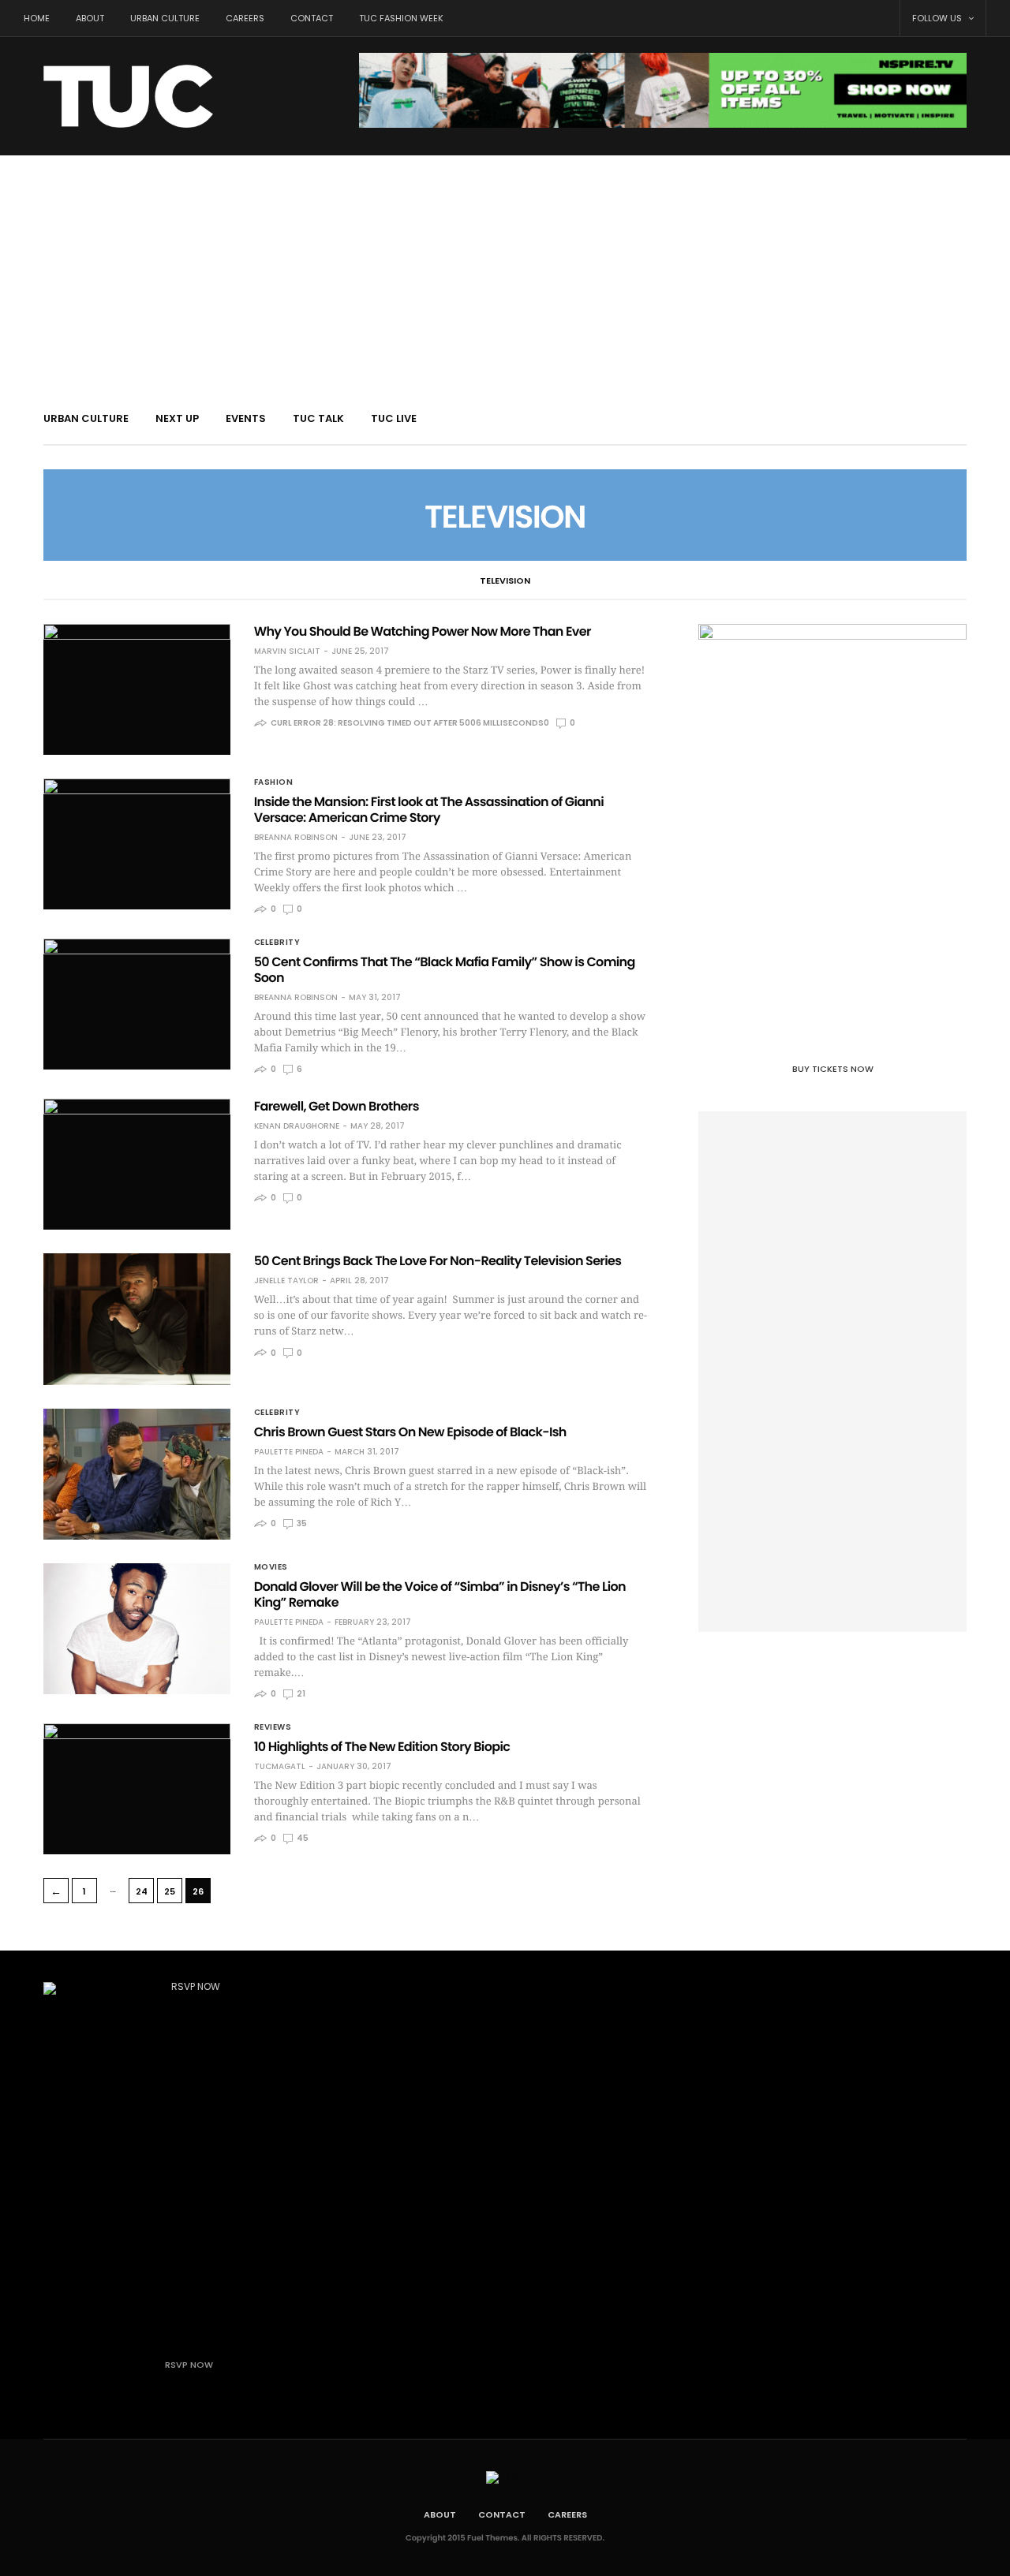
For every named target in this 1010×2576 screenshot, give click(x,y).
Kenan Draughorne (297, 1126)
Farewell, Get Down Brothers (337, 1106)
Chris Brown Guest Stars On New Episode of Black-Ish (410, 1432)
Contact (312, 18)
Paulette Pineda (289, 1452)
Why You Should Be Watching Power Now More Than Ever (423, 631)
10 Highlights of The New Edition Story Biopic (382, 1747)
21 (300, 1694)
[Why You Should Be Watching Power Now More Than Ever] (137, 689)
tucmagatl (280, 1767)
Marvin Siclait (287, 651)
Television (505, 581)
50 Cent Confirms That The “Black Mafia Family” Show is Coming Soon (445, 970)
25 (170, 1891)
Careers (245, 18)
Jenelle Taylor (286, 1281)
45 (302, 1838)
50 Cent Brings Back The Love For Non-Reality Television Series (438, 1261)
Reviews (273, 1727)
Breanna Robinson (296, 838)
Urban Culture (165, 18)
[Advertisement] (505, 274)
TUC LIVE (394, 418)
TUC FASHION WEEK (401, 18)
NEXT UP (177, 418)
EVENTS (246, 418)
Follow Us (938, 18)
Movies (271, 1567)
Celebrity (277, 943)
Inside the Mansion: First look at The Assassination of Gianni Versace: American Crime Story (429, 810)
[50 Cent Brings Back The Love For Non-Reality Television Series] (137, 1319)
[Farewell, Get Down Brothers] (137, 1164)
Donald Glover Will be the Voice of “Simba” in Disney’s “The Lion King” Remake (440, 1594)
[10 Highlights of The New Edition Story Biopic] (137, 1789)
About (90, 18)
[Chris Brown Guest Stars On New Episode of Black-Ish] (137, 1474)
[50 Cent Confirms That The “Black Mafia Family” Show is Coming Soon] (137, 1004)
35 (301, 1523)
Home (37, 18)
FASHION (274, 782)
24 (142, 1891)
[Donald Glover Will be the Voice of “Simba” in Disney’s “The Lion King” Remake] (137, 1629)
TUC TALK (318, 418)
